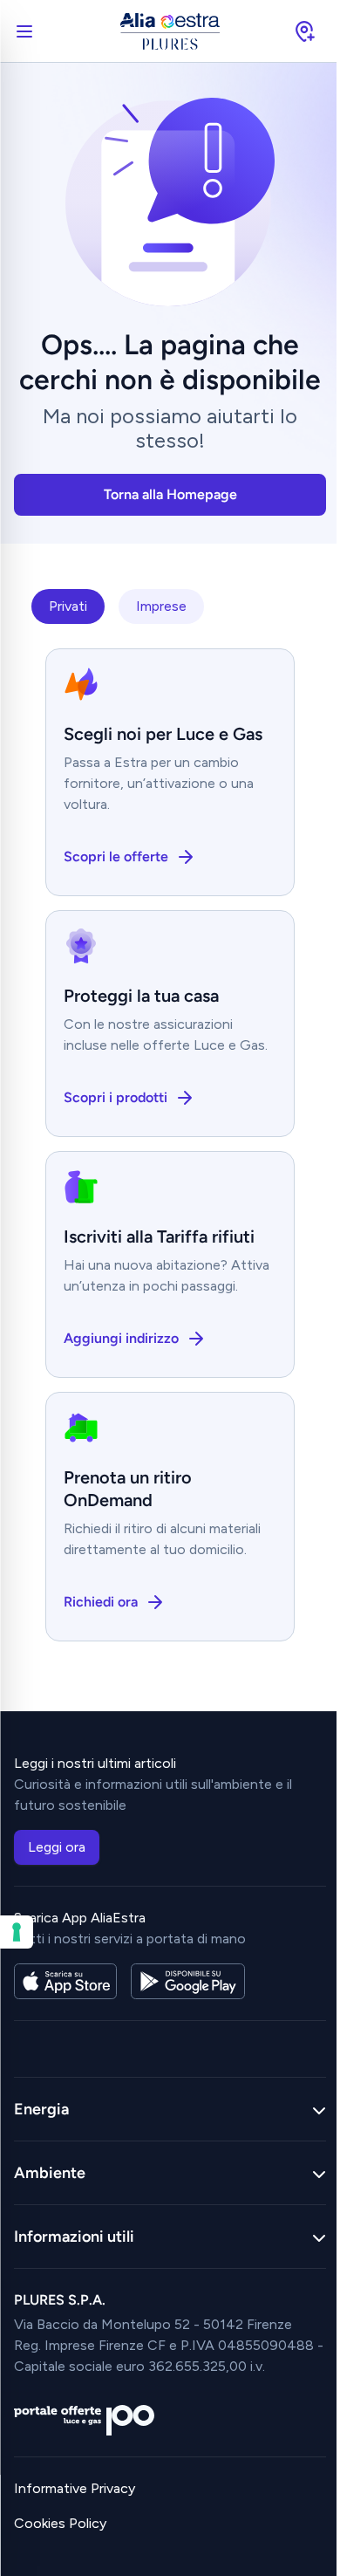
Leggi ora (57, 1847)
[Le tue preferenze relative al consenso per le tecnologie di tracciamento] (17, 1932)
